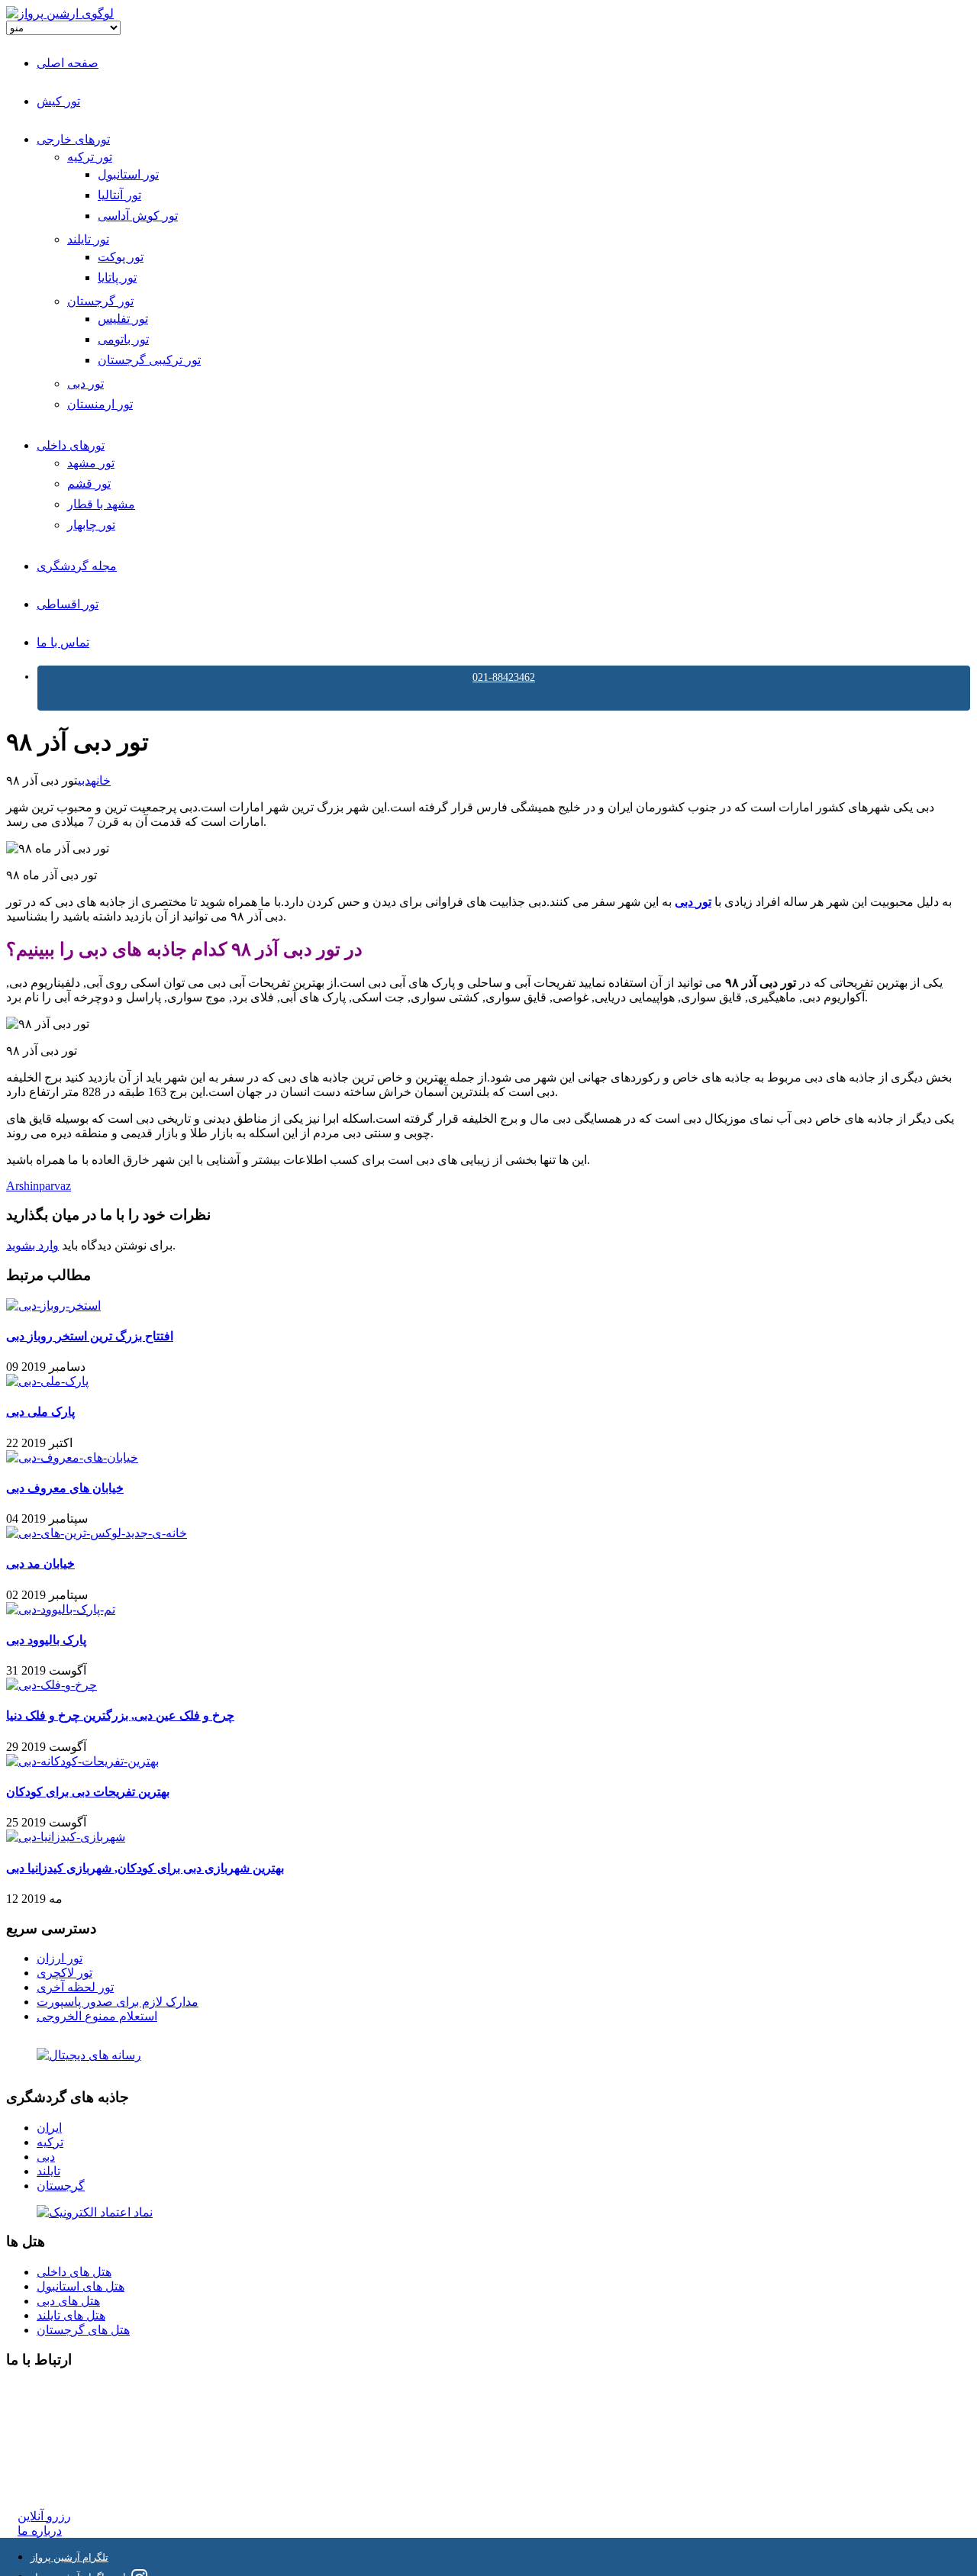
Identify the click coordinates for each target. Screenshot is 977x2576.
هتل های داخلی (74, 2272)
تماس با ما (63, 642)
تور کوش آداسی (138, 216)
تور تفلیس (123, 319)
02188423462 (51, 2390)
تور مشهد (91, 463)
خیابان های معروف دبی (65, 1488)
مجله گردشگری (77, 566)
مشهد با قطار (101, 504)
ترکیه (50, 2142)
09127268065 (51, 2445)
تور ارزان (60, 1958)
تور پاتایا (117, 277)
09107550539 (51, 2460)
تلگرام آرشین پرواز (69, 2557)
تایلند (48, 2171)
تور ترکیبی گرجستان (149, 360)
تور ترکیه (90, 157)
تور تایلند (88, 239)
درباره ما (40, 2531)
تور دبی (85, 384)
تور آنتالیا (119, 195)
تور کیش (58, 101)
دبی (84, 780)
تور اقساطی (68, 604)
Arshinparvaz (39, 1186)
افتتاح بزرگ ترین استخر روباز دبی (90, 1336)
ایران (49, 2128)
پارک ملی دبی (40, 1412)
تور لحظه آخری (75, 1987)
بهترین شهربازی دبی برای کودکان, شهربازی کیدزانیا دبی (145, 1868)
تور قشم (89, 484)
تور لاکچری (64, 1973)
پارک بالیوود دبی (46, 1640)
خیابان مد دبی (40, 1564)
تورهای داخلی (71, 445)
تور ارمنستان (100, 404)
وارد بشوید (32, 1245)
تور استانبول (128, 174)
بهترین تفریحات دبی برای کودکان (88, 1792)
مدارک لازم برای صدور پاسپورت (118, 2002)
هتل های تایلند (71, 2315)
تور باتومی (123, 339)
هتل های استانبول (81, 2286)
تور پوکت (121, 257)
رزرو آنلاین (44, 2516)
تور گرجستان (100, 301)
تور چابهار (91, 525)
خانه (101, 780)
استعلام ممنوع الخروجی (97, 2016)
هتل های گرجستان (83, 2330)
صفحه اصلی (68, 63)
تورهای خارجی (73, 139)
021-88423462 (504, 677)
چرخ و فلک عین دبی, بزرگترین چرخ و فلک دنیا (120, 1715)
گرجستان (61, 2186)
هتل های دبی (68, 2301)
